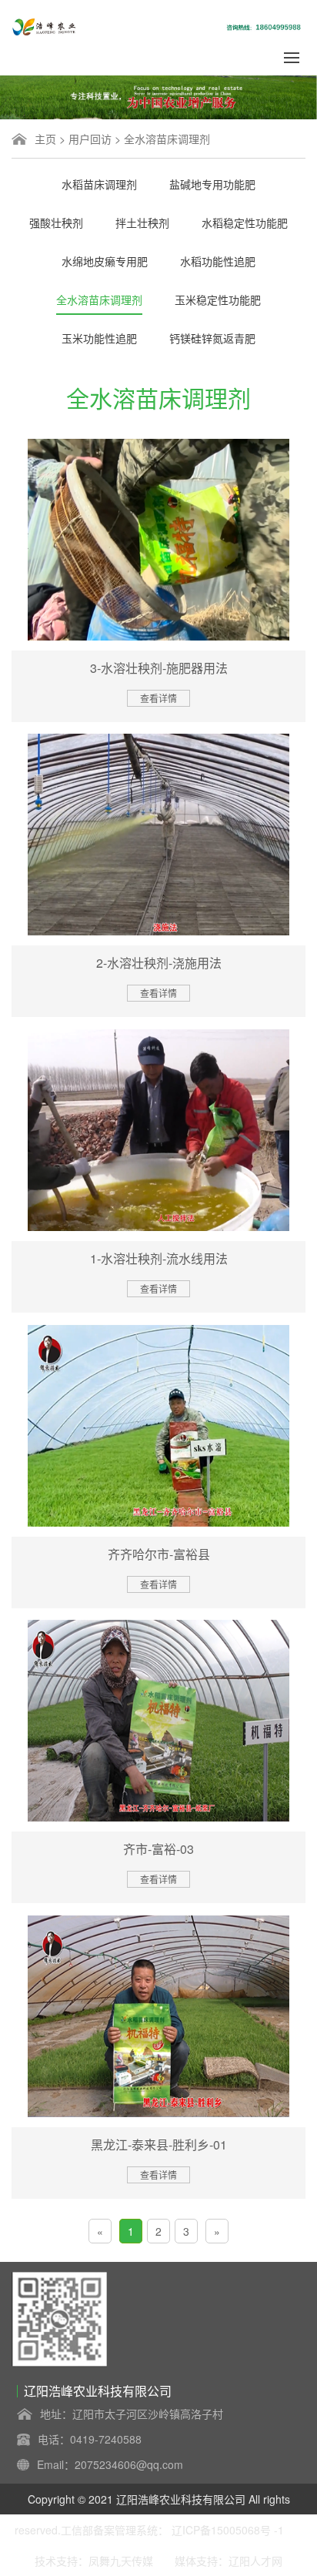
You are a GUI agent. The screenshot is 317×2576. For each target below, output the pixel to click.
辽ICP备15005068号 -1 (228, 2530)
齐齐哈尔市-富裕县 (159, 1554)
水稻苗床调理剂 (99, 184)
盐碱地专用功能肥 (212, 184)
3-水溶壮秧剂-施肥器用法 (159, 668)
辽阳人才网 (255, 2561)
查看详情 (158, 698)
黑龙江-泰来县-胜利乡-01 (159, 2144)
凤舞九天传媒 (121, 2561)
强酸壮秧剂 (56, 222)
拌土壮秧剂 (142, 222)
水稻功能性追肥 (218, 261)
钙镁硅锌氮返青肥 (212, 338)
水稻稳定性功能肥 (245, 222)
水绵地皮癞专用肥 (105, 261)
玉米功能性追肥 (99, 338)
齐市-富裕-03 (158, 1849)
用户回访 (90, 139)
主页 (45, 139)
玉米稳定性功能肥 (218, 299)
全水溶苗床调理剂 (167, 139)
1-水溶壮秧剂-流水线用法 (159, 1258)
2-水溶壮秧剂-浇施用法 (159, 963)
